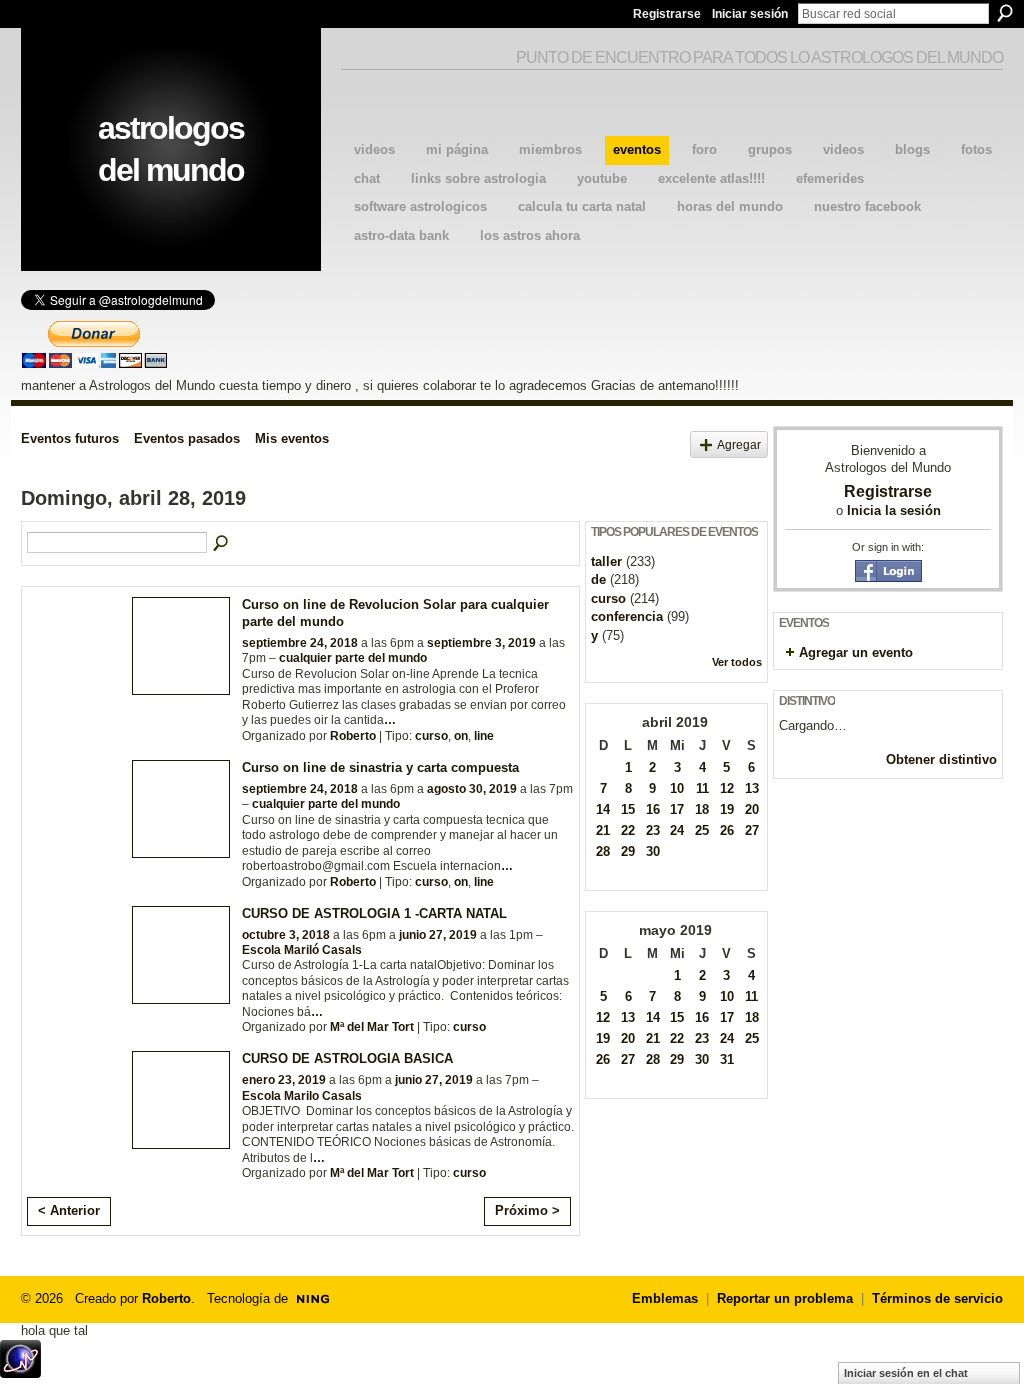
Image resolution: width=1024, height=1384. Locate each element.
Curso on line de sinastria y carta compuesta (380, 767)
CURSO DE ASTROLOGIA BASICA (347, 1058)
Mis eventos (292, 438)
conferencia (627, 616)
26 (727, 830)
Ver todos (737, 662)
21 (603, 830)
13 (752, 788)
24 (677, 830)
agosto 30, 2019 (472, 789)
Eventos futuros (70, 438)
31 (727, 1059)
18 (702, 809)
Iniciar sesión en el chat (906, 1373)
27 (752, 830)
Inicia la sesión (894, 510)
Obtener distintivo (941, 759)
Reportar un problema (785, 1298)
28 (603, 851)
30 (653, 851)
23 (653, 830)
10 (677, 788)
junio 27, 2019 (438, 935)
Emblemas (665, 1298)
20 (752, 809)
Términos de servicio (937, 1298)
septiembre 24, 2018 (300, 643)
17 (677, 809)
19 (727, 809)
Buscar (1005, 13)
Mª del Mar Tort (372, 1027)
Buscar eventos (222, 544)
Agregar (739, 444)
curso (431, 736)
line (484, 736)
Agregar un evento (856, 652)
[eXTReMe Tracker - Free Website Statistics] (20, 1372)
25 (702, 830)
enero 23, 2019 (284, 1080)
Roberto (353, 736)
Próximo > (527, 1210)
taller (606, 561)
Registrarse (667, 14)
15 (628, 809)
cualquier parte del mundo (353, 658)
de (598, 579)
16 (653, 809)
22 (628, 830)
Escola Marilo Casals (302, 1096)
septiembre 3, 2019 (481, 643)
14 (603, 809)
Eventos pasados (187, 438)
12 (727, 788)
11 (702, 788)
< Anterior (69, 1210)
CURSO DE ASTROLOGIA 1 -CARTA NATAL (374, 913)
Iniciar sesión (750, 14)
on (461, 736)
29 (628, 851)
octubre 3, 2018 (286, 935)
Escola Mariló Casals (302, 950)
